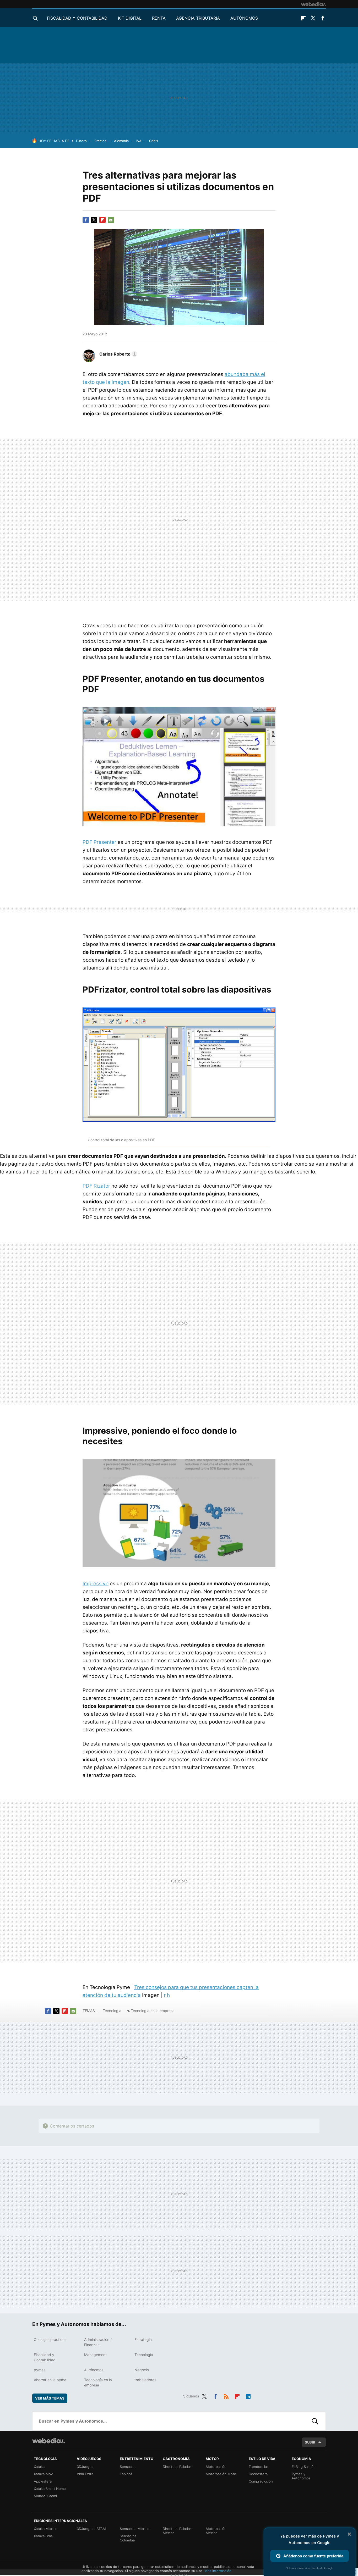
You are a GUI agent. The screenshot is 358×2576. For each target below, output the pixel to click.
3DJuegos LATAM (91, 2529)
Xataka (39, 2467)
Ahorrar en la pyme (50, 2380)
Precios (100, 141)
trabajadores (145, 2380)
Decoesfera (258, 2474)
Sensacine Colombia (128, 2538)
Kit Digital (130, 18)
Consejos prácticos (50, 2339)
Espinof (126, 2474)
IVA (139, 141)
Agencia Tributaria (198, 18)
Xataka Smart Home (50, 2489)
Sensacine (128, 2467)
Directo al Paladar (177, 2467)
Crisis (154, 141)
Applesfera (43, 2481)
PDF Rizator (96, 1186)
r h (167, 1995)
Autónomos (244, 18)
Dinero (81, 141)
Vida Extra (85, 2474)
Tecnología (112, 2011)
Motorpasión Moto (221, 2474)
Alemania (121, 141)
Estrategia (143, 2339)
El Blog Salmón (304, 2467)
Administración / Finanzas (98, 2342)
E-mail (111, 220)
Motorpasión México (216, 2531)
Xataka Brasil (44, 2536)
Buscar (315, 2421)
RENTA (159, 18)
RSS (226, 2395)
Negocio (142, 2370)
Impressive (96, 1584)
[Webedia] (313, 4)
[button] (118, 354)
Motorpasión (216, 2467)
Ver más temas (50, 2398)
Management (95, 2355)
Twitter (313, 18)
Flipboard (303, 18)
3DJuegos (85, 2467)
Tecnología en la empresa (153, 2011)
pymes (40, 2370)
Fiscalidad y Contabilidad (77, 18)
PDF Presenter (99, 842)
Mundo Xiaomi (45, 2496)
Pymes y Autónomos (301, 2476)
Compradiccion (261, 2481)
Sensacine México (135, 2529)
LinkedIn (248, 2395)
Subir (310, 2442)
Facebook (323, 18)
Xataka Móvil (44, 2474)
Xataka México (46, 2529)
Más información (218, 2571)
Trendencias (259, 2467)
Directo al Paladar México (177, 2531)
